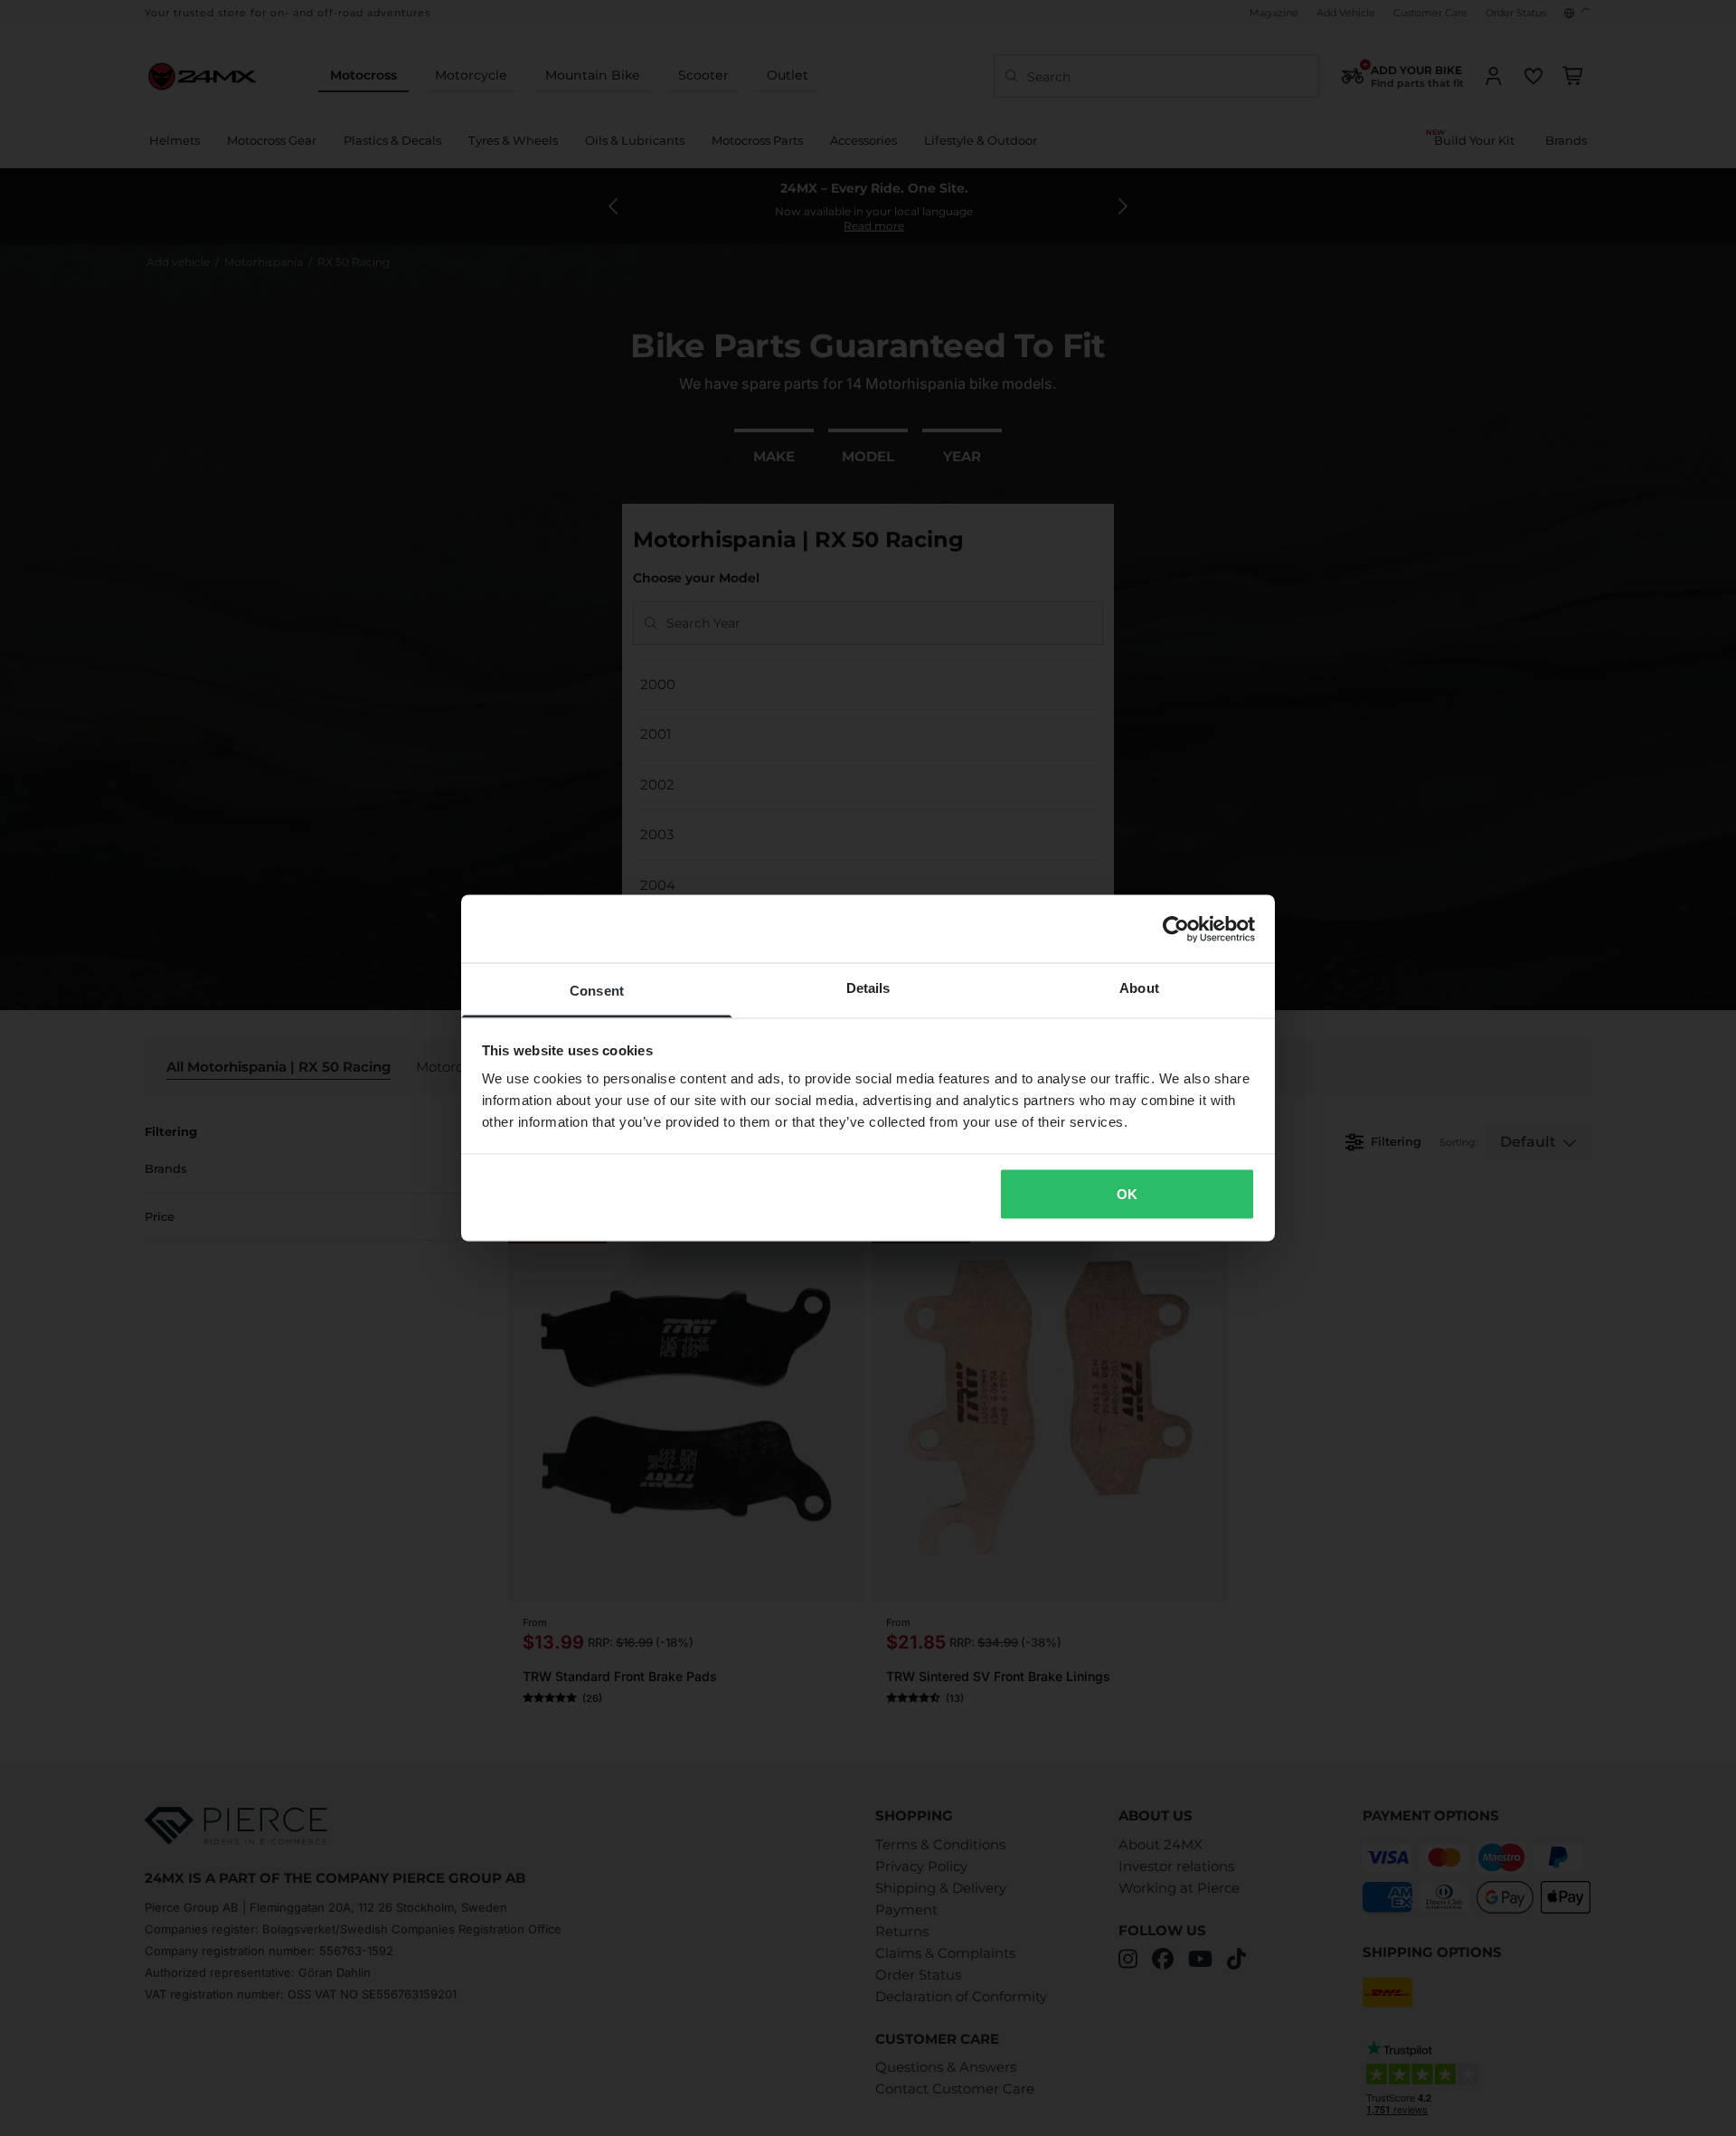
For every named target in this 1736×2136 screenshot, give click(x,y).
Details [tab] (868, 988)
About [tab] (1139, 988)
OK (1127, 1193)
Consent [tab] (597, 991)
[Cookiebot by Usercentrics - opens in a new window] (1176, 929)
